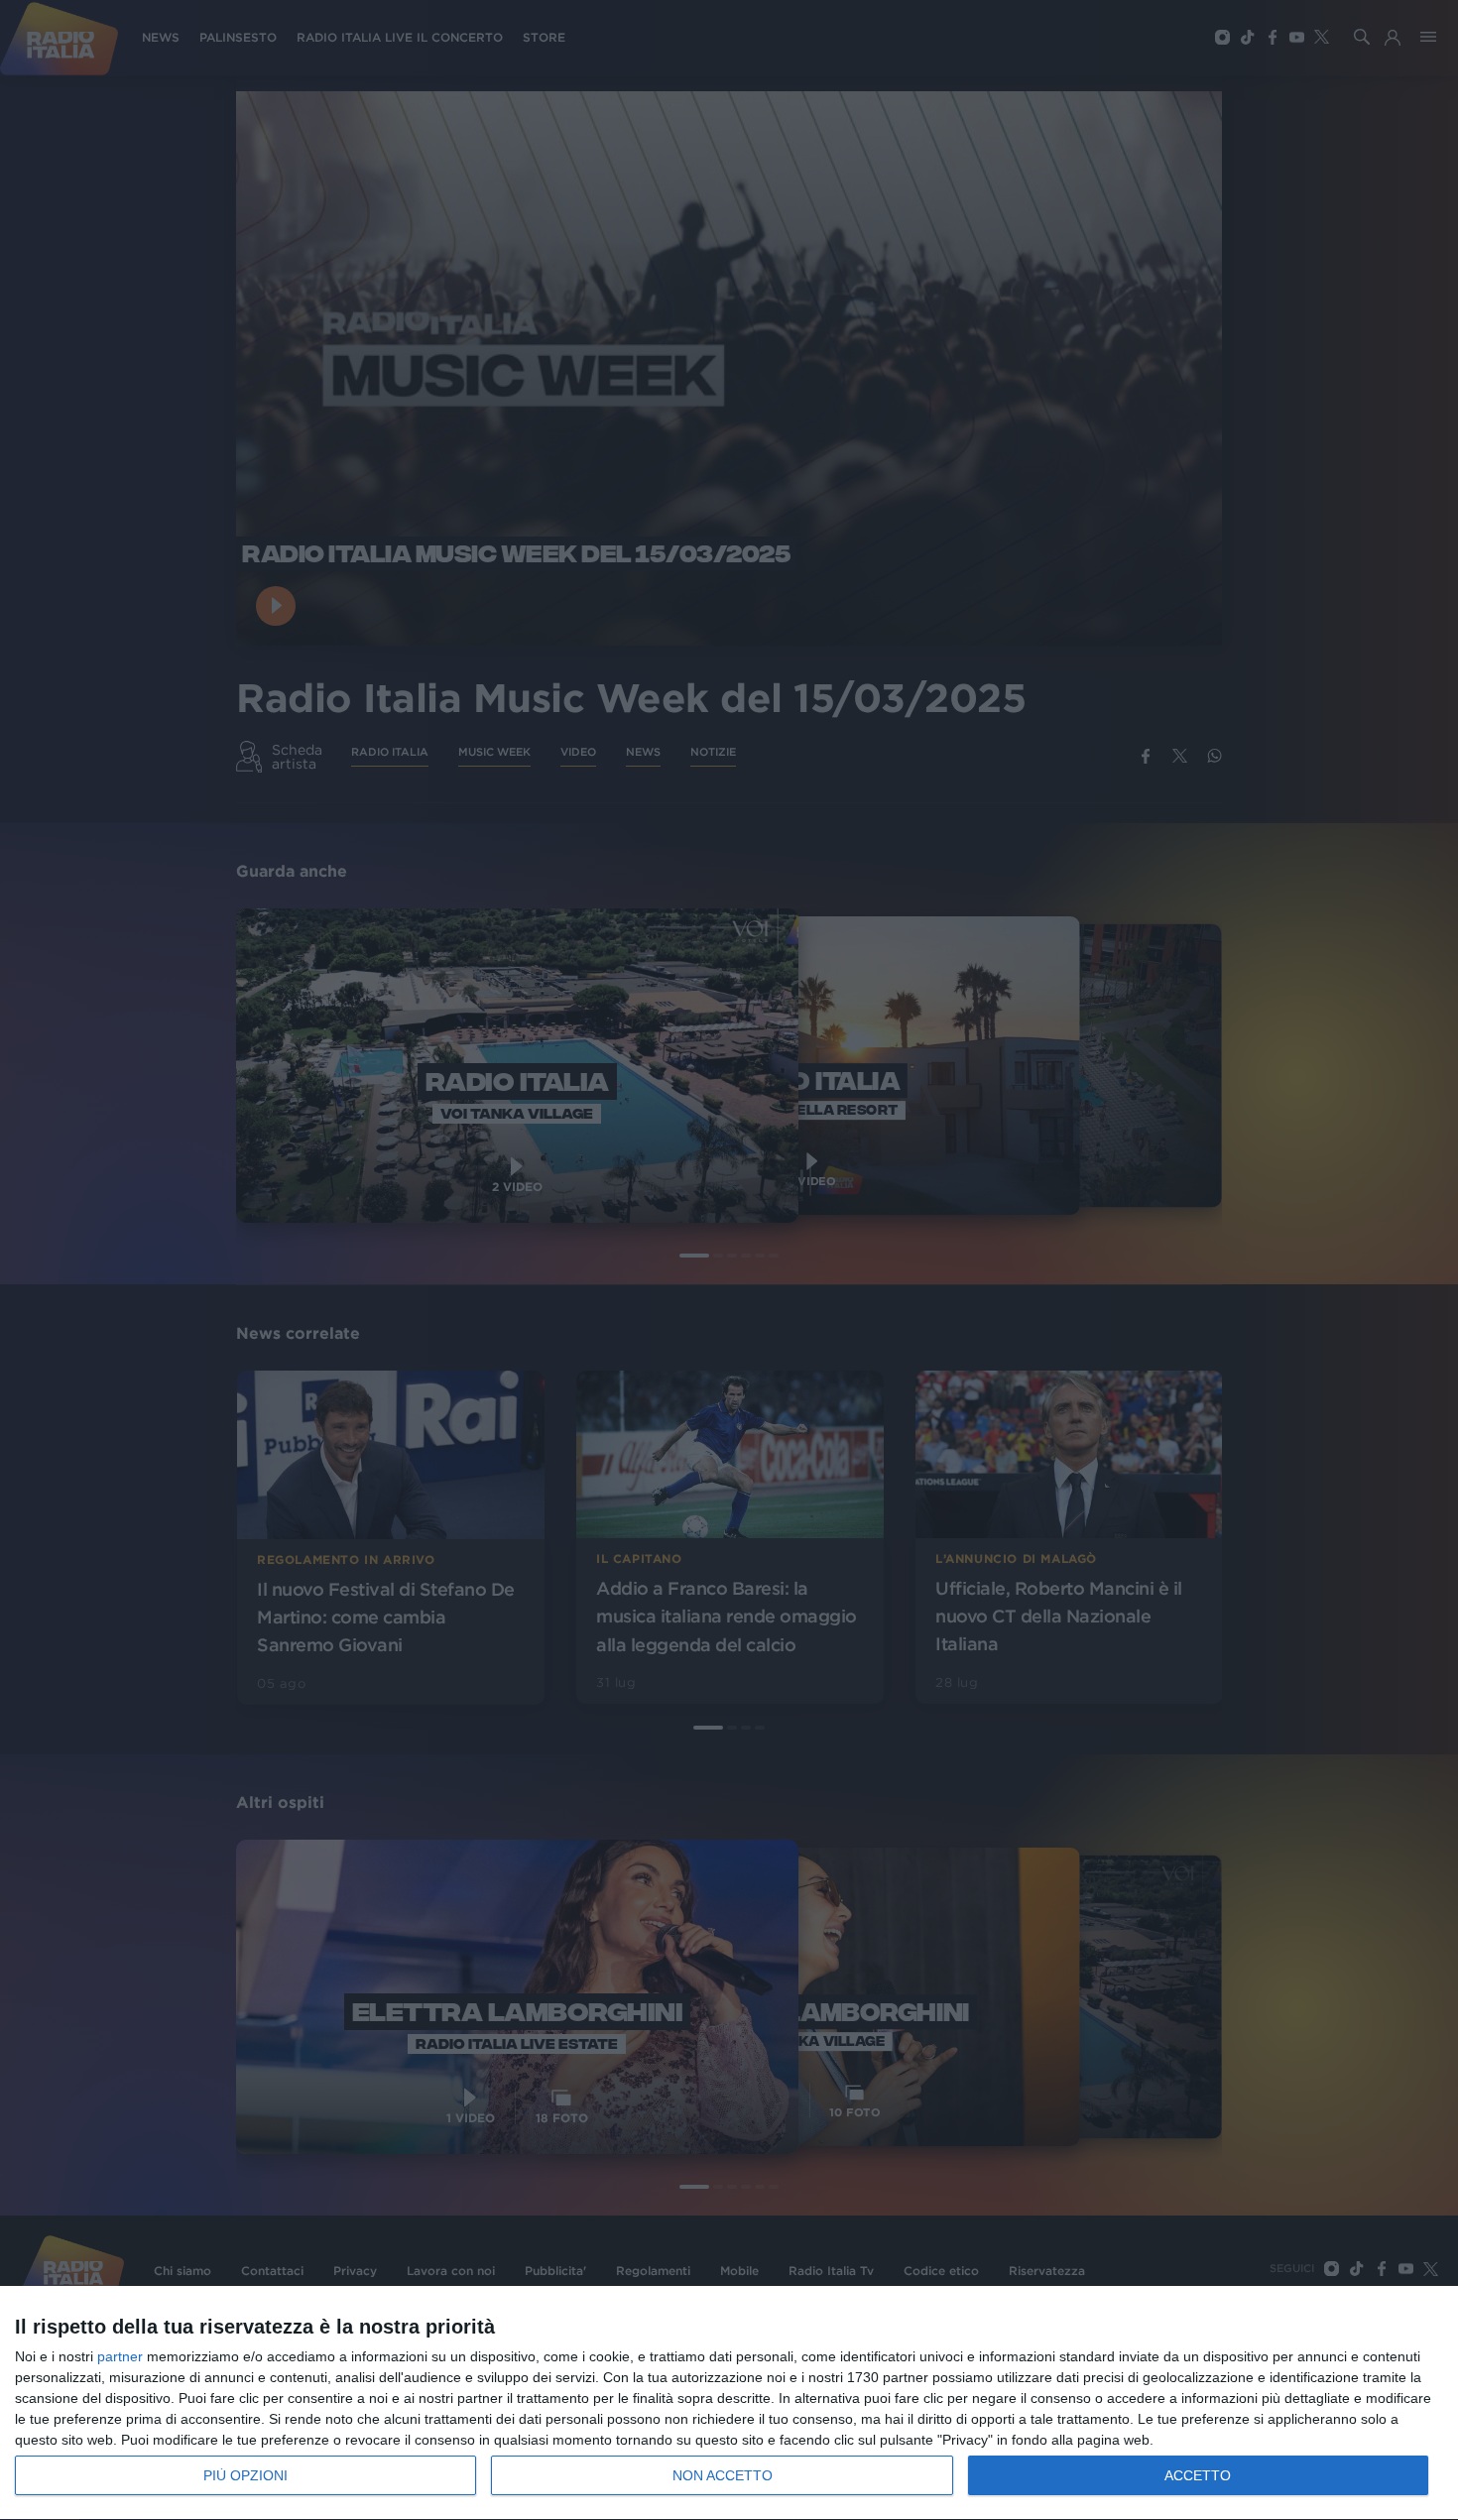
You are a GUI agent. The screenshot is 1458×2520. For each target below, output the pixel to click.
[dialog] (729, 2403)
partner (120, 2356)
